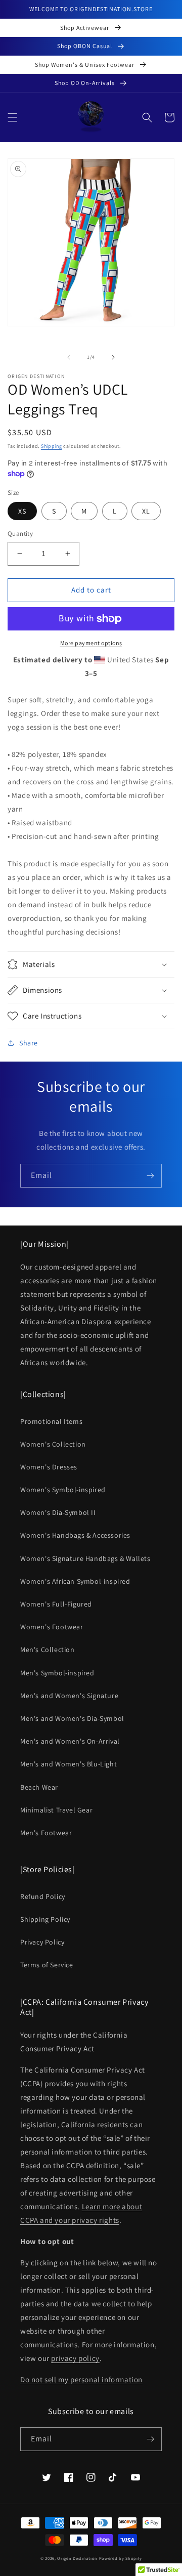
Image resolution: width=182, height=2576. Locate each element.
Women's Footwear (52, 1627)
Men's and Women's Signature (69, 1696)
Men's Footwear (46, 1833)
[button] (13, 117)
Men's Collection (48, 1650)
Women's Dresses (49, 1467)
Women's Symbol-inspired (63, 1490)
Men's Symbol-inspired (57, 1673)
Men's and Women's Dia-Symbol (72, 1718)
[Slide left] (69, 357)
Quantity (20, 534)
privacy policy (75, 2358)
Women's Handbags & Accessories (75, 1535)
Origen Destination (77, 2558)
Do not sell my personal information (81, 2379)
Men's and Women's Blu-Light (69, 1764)
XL (146, 511)
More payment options (91, 643)
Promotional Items (51, 1421)
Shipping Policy (45, 1919)
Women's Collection (53, 1444)
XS (22, 511)
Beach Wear (39, 1787)
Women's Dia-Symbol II (58, 1512)
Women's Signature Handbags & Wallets (85, 1558)
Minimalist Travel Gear (56, 1810)
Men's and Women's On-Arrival (70, 1741)
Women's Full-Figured (56, 1604)
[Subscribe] (150, 1176)
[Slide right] (113, 357)
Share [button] (29, 1043)
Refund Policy (43, 1896)
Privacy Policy (42, 1942)
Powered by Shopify (121, 2558)
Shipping (52, 446)
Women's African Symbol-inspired (75, 1581)
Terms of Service (47, 1965)
